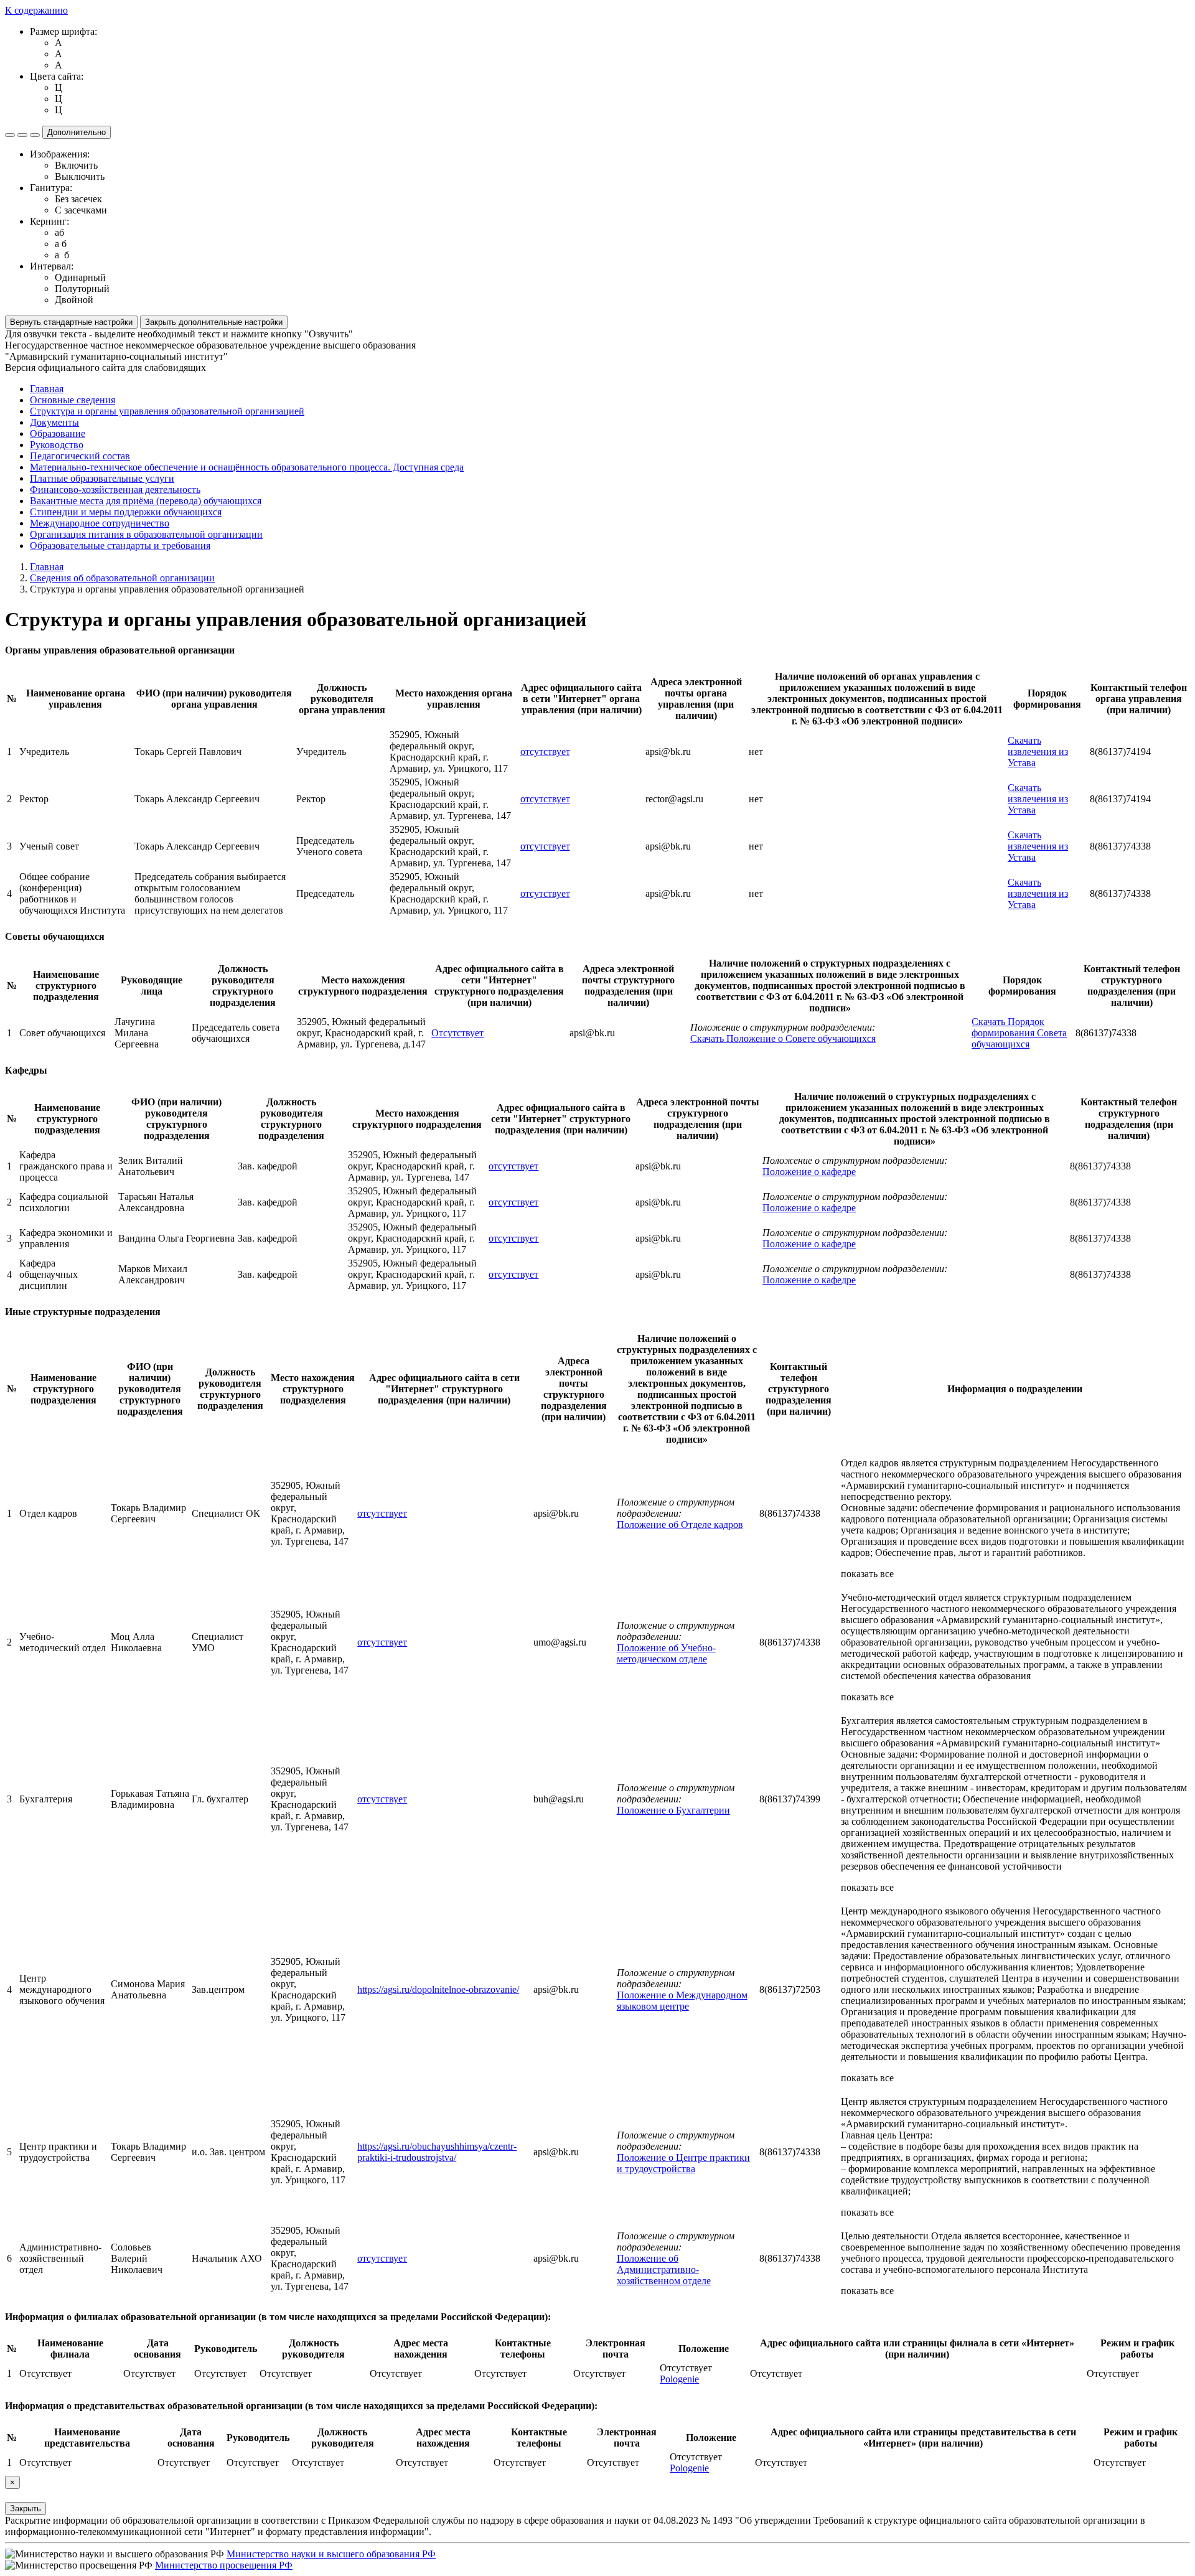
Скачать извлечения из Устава (1038, 752)
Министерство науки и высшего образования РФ (331, 2554)
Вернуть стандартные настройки (71, 322)
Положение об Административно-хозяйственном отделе (664, 2269)
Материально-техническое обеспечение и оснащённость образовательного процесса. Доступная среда (247, 467)
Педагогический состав (80, 456)
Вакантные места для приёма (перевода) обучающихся (146, 501)
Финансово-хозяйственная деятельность (115, 489)
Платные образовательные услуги (102, 478)
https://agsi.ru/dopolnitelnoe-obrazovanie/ (438, 1989)
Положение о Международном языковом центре (682, 2001)
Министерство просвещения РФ (224, 2565)
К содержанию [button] (36, 10)
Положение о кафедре (809, 1172)
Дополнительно (77, 132)
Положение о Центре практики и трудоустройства (683, 2163)
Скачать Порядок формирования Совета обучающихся (1019, 1033)
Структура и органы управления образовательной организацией (167, 411)
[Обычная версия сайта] (35, 135)
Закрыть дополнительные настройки (214, 322)
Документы (54, 422)
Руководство (57, 445)
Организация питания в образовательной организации (146, 534)
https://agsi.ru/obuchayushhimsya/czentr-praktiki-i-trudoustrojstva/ (437, 2152)
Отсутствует (457, 1033)
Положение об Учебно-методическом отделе (666, 1653)
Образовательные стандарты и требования (120, 546)
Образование (58, 433)
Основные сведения (73, 400)
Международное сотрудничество (100, 523)
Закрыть (26, 2508)
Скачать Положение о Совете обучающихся (783, 1038)
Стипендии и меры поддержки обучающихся (126, 512)
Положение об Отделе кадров (680, 1525)
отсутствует (545, 752)
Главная (47, 389)
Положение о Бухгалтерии (673, 1810)
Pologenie (679, 2379)
